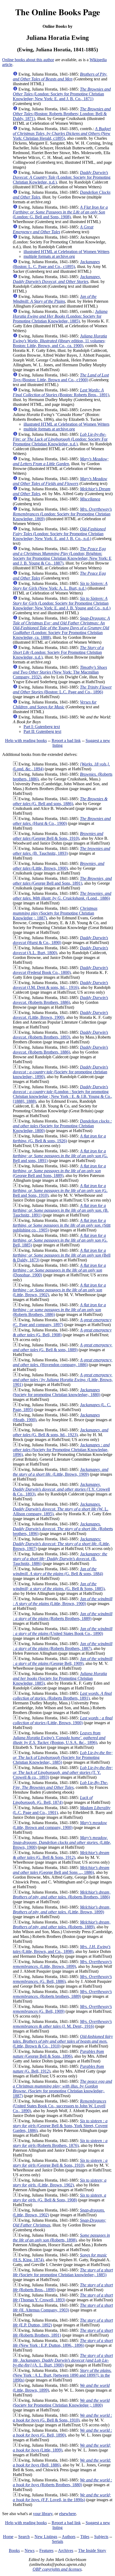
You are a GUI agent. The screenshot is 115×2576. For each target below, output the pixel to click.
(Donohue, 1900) (59, 1270)
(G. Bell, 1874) (53, 1800)
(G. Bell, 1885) (60, 1240)
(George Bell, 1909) (63, 1661)
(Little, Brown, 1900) (59, 866)
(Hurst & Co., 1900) (62, 821)
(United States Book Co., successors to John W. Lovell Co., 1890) (60, 2106)
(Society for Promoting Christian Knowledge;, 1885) (63, 1757)
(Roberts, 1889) (62, 1924)
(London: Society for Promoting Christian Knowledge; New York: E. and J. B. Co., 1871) (62, 94)
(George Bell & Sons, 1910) (58, 836)
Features (46, 2550)
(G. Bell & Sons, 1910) (62, 2418)
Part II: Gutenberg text (42, 731)
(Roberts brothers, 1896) (63, 1529)
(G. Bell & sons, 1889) (63, 1347)
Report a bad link (66, 741)
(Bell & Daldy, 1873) (62, 1255)
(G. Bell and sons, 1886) (60, 801)
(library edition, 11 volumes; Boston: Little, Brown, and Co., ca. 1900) (60, 341)
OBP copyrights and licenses (57, 2569)
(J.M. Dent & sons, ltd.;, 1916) (60, 985)
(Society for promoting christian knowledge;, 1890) (60, 1072)
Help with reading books (26, 741)
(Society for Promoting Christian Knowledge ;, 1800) (61, 2403)
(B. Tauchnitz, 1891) (61, 1210)
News (30, 2550)
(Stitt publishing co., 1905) (62, 1225)
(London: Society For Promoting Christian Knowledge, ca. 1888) (61, 628)
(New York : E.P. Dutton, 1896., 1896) (63, 2343)
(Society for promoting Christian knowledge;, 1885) (63, 2272)
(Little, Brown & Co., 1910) (63, 2041)
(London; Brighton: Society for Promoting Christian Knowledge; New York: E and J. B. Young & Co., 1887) (62, 556)
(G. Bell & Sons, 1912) (61, 1855)
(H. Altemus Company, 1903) (63, 2308)
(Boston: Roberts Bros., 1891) (61, 392)
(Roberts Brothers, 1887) (63, 1646)
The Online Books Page (58, 12)
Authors (69, 2537)
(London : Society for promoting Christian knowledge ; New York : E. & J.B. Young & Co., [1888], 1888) (62, 1094)
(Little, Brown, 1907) (61, 1544)
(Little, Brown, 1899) (62, 1909)
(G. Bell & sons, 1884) (58, 1571)
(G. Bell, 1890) (62, 2433)
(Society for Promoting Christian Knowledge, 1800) (62, 1126)
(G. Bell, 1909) (62, 2009)
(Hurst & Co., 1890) (60, 940)
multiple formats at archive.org (49, 256)
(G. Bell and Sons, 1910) (60, 1190)
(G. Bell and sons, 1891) (60, 1156)
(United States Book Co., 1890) (63, 1631)
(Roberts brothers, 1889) (62, 1994)
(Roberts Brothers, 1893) (60, 1035)
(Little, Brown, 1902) (59, 1290)
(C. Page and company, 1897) (62, 1322)
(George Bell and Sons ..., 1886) (61, 1870)
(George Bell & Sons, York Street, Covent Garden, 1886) (60, 2126)
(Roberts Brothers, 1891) (62, 1696)
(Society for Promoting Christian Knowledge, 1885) (60, 1678)
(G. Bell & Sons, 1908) (60, 2198)
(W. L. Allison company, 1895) (61, 1509)
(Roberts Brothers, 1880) (62, 2482)
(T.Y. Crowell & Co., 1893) (61, 1489)
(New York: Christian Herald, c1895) (62, 133)
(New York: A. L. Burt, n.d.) (60, 586)
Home (8, 2537)
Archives (66, 2550)
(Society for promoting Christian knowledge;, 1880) (57, 1392)
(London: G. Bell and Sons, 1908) (60, 212)
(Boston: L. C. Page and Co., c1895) (56, 264)
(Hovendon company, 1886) (63, 1362)
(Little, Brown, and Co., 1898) (62, 1949)
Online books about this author (28, 60)
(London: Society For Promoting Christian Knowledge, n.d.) (60, 439)
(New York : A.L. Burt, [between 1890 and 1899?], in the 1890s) (62, 2375)
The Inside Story (92, 2550)
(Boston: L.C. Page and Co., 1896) (62, 689)
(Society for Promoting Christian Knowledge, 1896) (61, 1450)
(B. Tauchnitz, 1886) (60, 1559)
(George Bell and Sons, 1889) (59, 1171)
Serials (57, 2541)
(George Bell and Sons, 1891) (62, 881)
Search (24, 2537)
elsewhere (68, 2514)
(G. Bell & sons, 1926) (59, 1138)
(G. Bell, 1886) (62, 1979)
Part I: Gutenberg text (42, 727)
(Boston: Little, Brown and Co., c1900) (61, 377)
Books (14, 2550)
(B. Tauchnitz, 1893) (62, 851)
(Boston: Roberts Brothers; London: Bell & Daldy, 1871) (62, 114)
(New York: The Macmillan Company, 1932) (60, 672)
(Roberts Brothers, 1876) (60, 2143)
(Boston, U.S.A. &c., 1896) (59, 1738)
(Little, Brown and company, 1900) (60, 1825)
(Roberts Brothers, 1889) (63, 1616)
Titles (85, 2537)
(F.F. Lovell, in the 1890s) (62, 2497)
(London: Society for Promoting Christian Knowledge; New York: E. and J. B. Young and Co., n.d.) (62, 603)
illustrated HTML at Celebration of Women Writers (66, 252)
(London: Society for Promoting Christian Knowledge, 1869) (62, 514)
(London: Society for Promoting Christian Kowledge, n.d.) (62, 177)
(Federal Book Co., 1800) (60, 970)
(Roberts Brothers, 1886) (60, 1000)
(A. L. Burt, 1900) (63, 2360)
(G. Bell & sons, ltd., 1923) (61, 1432)
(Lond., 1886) (62, 896)
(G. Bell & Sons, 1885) (59, 1586)
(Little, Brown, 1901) (63, 1380)
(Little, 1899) (62, 2448)
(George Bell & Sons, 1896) (58, 2054)
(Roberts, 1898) (61, 2238)
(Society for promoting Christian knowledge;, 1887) (62, 2089)
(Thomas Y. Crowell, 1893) (63, 2297)
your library (43, 2514)
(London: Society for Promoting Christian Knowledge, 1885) (60, 316)
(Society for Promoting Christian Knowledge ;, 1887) (55, 913)
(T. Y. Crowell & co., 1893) (63, 1772)
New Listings (46, 2537)
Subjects (101, 2537)
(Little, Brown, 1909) (61, 1472)
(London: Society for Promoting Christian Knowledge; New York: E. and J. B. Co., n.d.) (59, 534)
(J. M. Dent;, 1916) (62, 2024)
